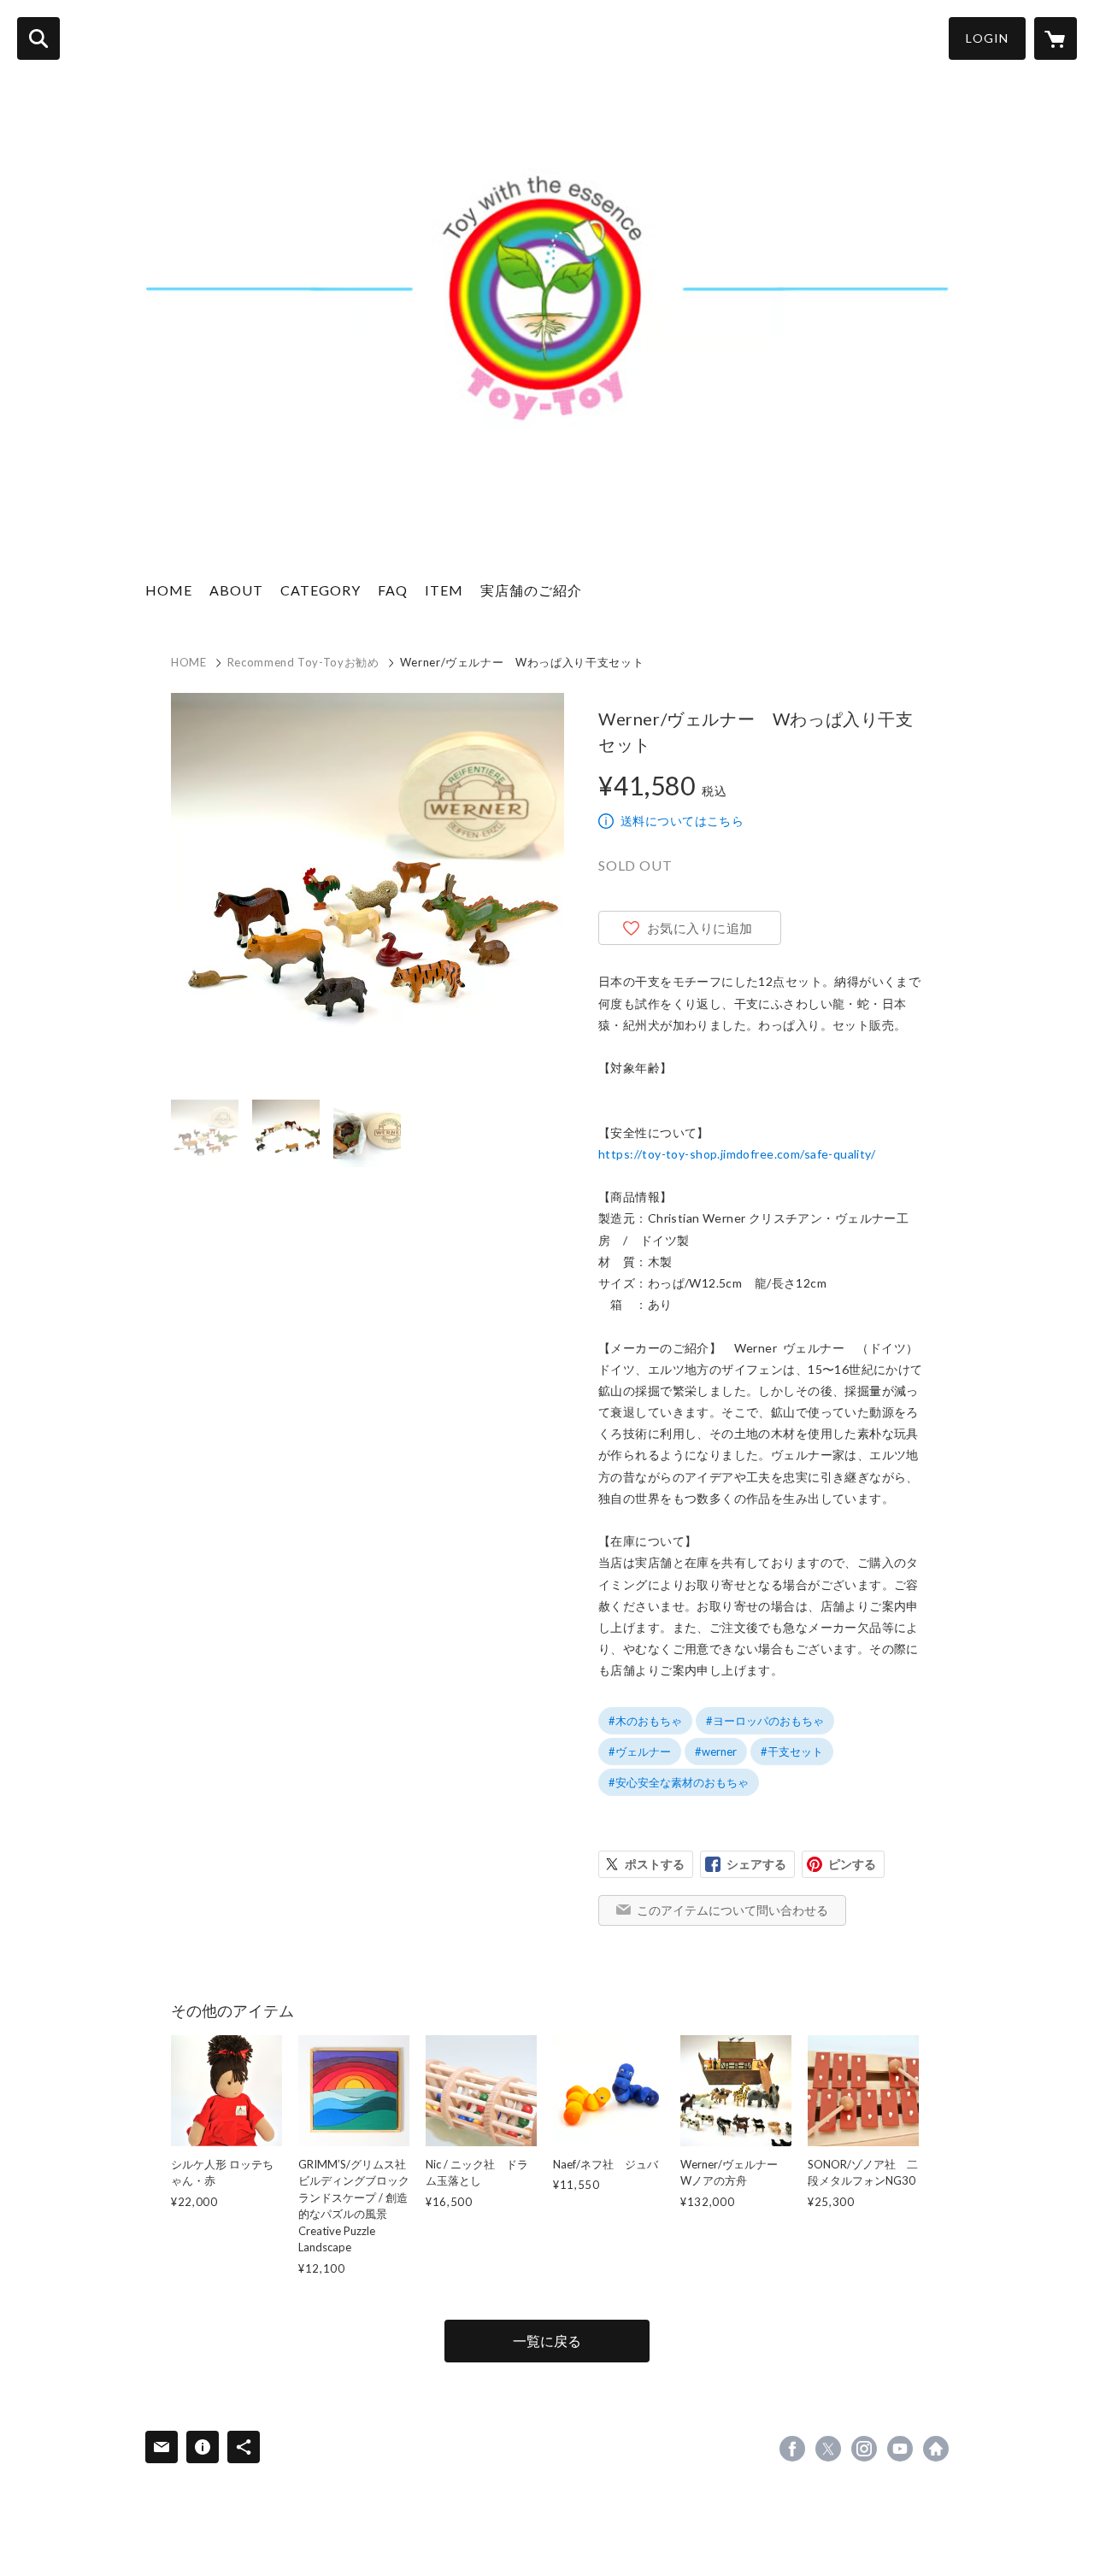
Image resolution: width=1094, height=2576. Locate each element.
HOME (169, 590)
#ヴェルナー (640, 1752)
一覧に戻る (547, 2341)
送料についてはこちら (682, 821)
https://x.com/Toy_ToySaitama (828, 2449)
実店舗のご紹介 (531, 590)
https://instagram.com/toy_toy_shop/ (864, 2449)
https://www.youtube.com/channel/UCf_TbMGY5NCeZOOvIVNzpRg (900, 2449)
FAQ (393, 590)
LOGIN (987, 38)
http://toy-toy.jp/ (936, 2449)
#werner (716, 1752)
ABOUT (236, 590)
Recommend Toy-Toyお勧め (303, 662)
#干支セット (792, 1752)
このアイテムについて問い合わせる (732, 1910)
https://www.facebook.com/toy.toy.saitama (792, 2449)
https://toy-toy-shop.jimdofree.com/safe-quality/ (737, 1154)
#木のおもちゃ (645, 1721)
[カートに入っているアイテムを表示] (1056, 38)
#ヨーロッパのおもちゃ (765, 1721)
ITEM (444, 590)
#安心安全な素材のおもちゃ (679, 1782)
